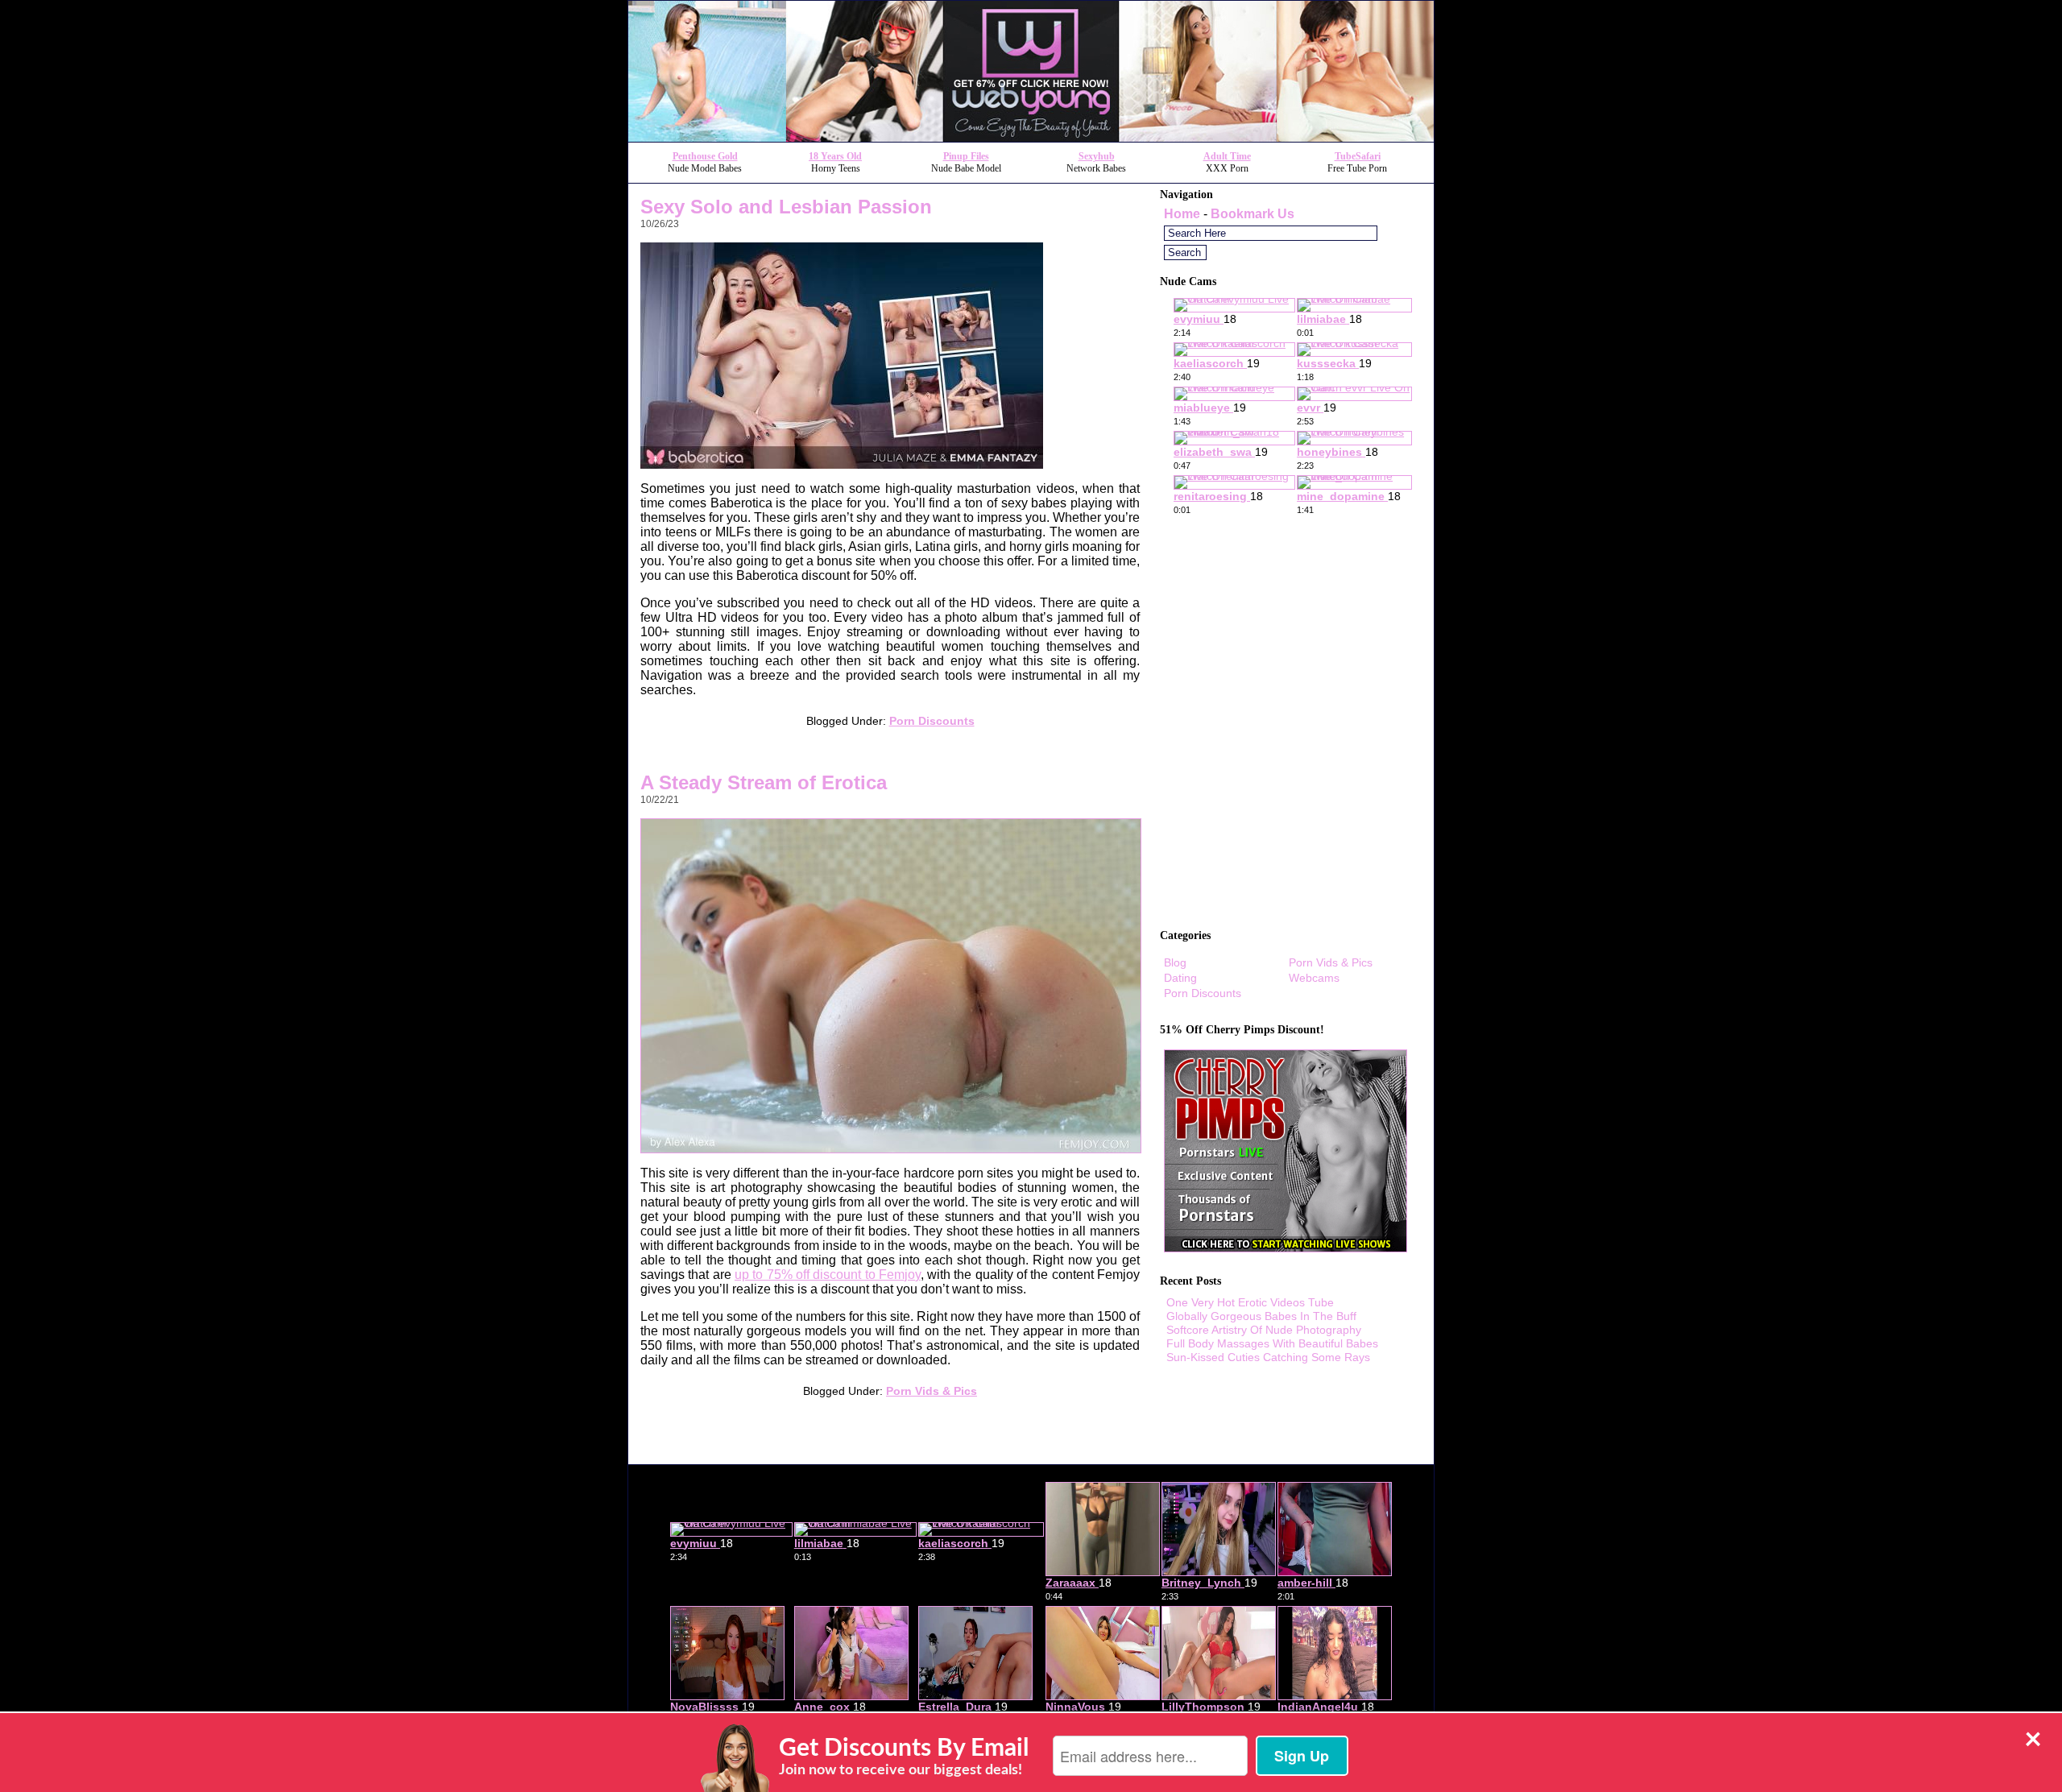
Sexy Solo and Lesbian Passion (786, 207)
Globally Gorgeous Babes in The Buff (1261, 1316)
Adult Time (1227, 156)
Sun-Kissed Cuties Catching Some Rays (1268, 1357)
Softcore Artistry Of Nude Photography (1264, 1330)
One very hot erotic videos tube (1250, 1302)
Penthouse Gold (705, 156)
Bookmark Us (1253, 214)
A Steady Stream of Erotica (764, 782)
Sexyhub (1097, 156)
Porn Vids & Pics (932, 1391)
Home (1182, 214)
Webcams (1314, 978)
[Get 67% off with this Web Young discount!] (1031, 137)
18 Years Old (835, 156)
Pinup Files (966, 156)
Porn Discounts (932, 721)
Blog (1175, 962)
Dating (1180, 978)
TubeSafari (1358, 156)
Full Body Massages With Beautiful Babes (1272, 1343)
